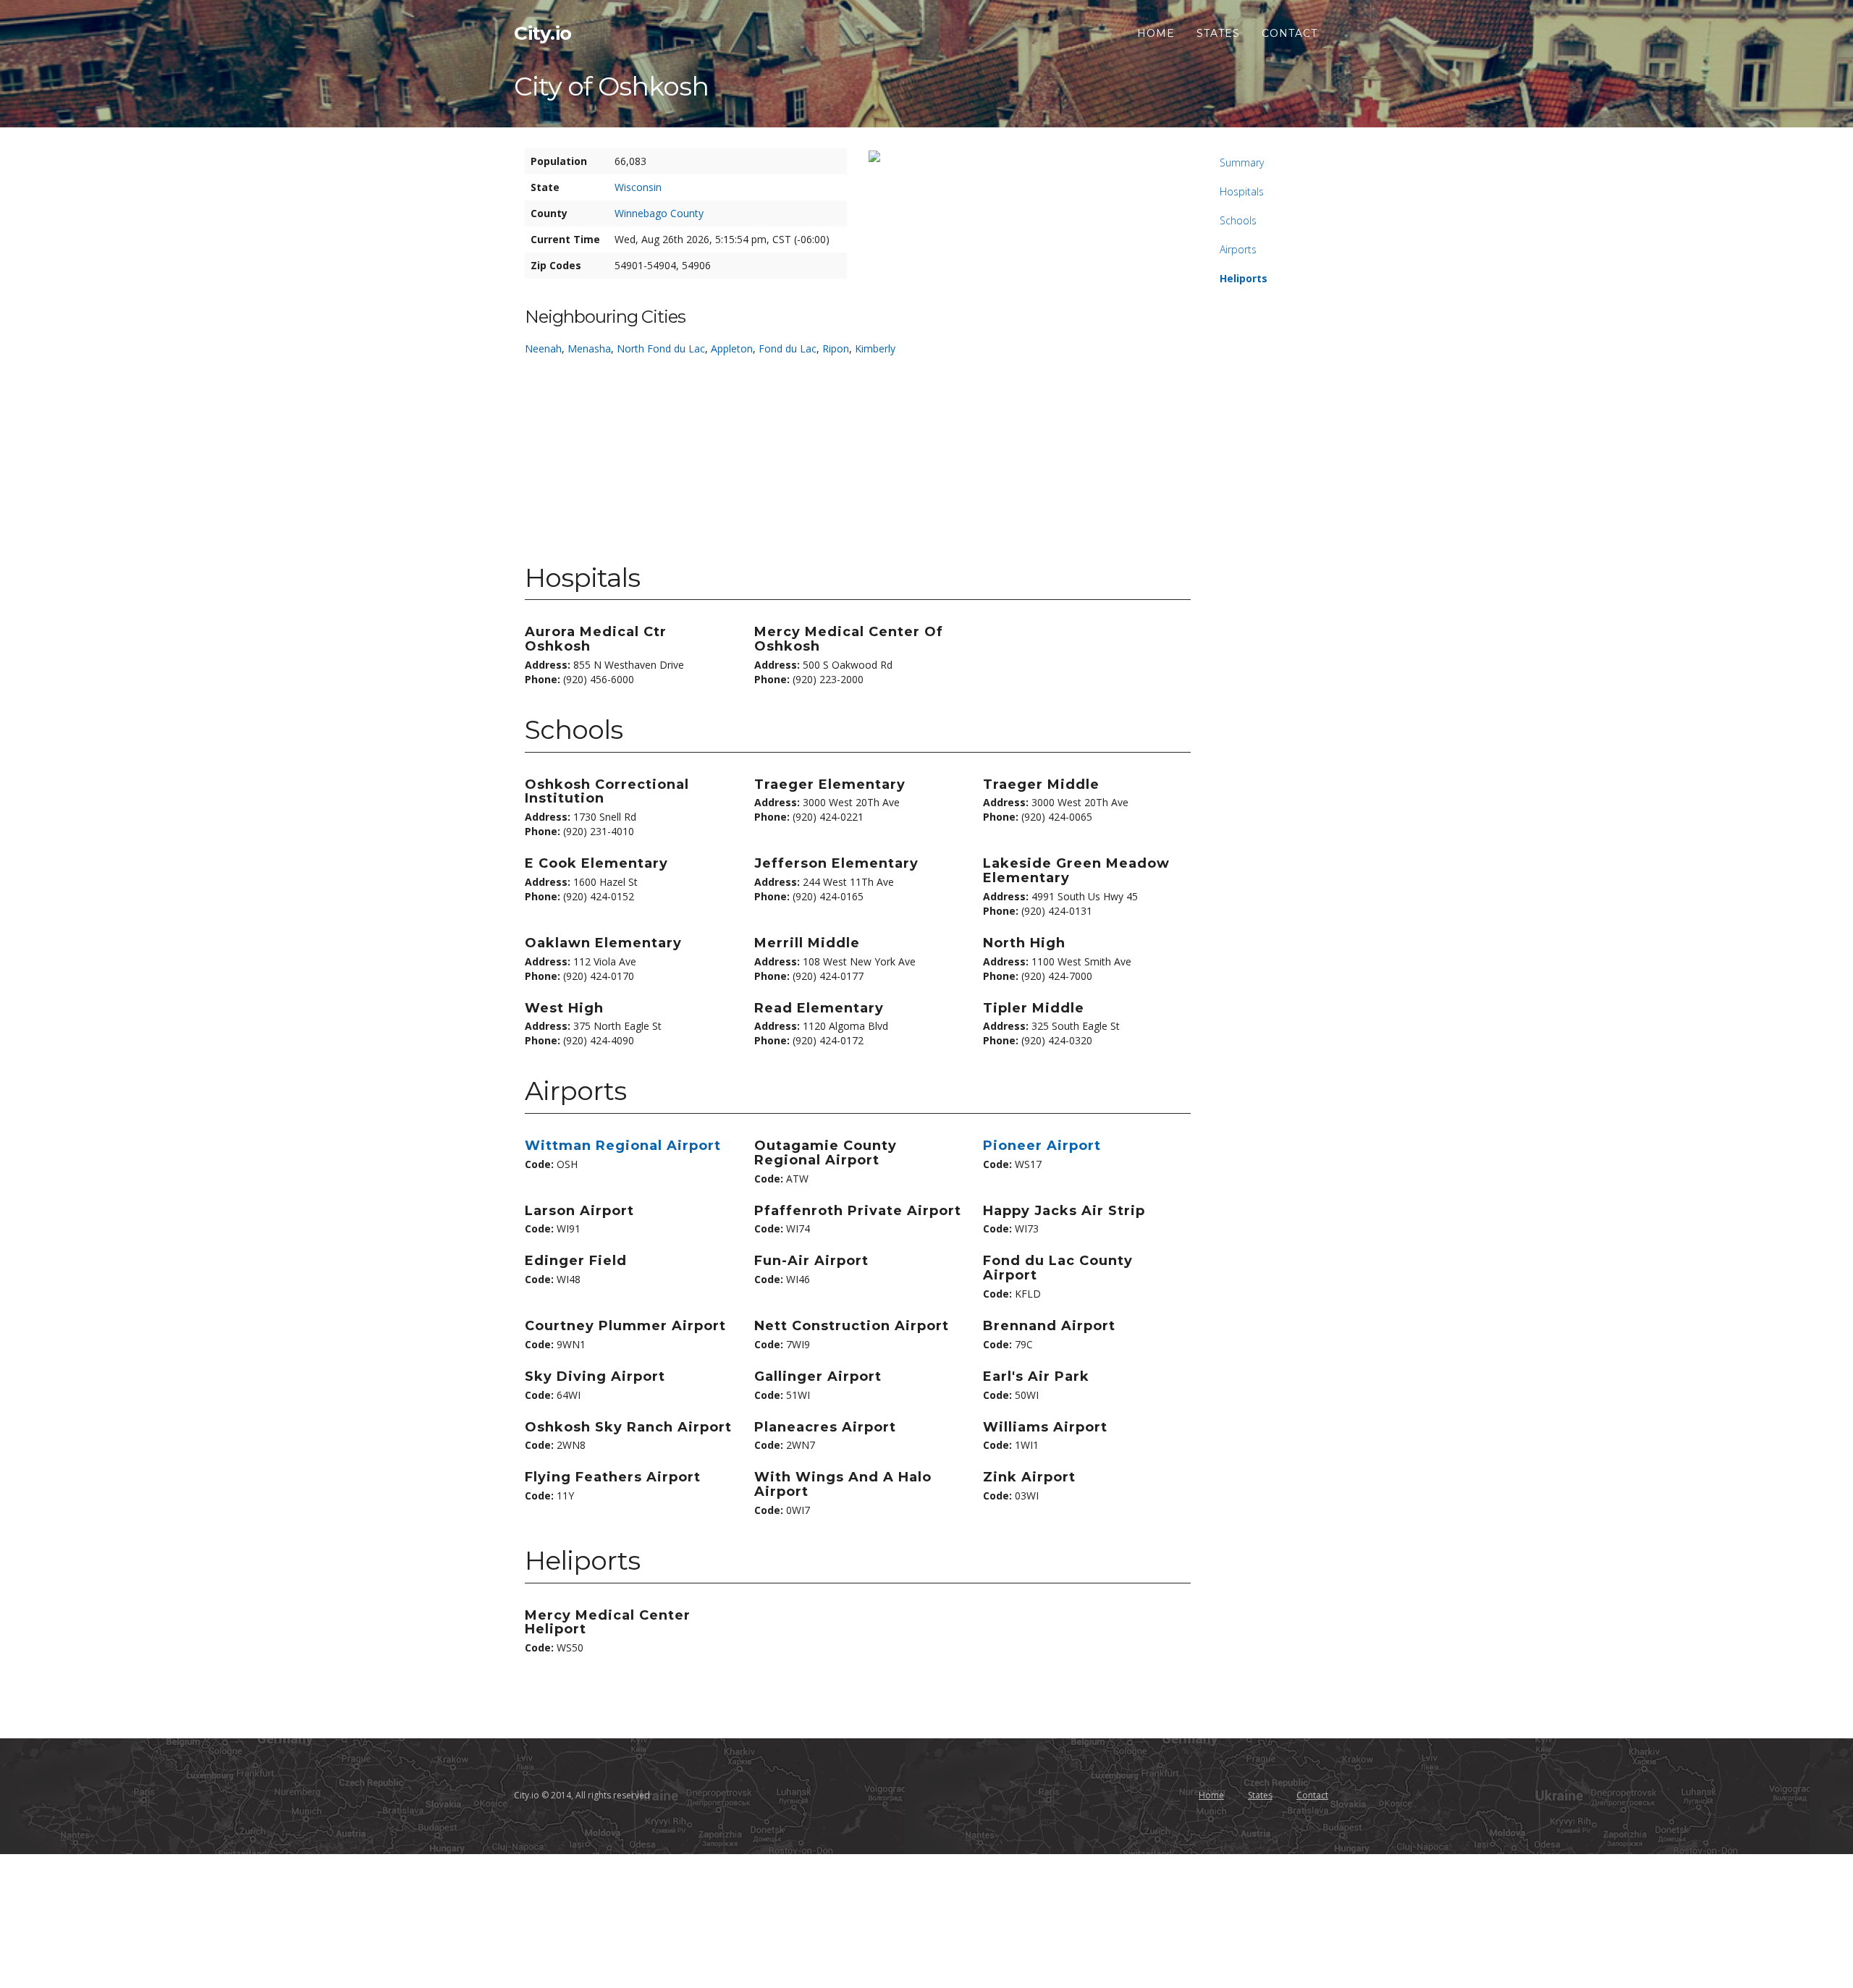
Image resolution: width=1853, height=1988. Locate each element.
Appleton (732, 348)
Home (1156, 33)
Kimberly (875, 348)
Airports (1238, 249)
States (1218, 33)
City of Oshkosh (611, 86)
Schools (1238, 220)
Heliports (1244, 278)
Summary (1242, 162)
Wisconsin (638, 187)
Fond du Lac (788, 348)
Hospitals (1242, 191)
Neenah (543, 348)
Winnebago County (659, 213)
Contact (1289, 33)
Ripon (836, 348)
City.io (543, 33)
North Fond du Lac (661, 348)
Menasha (589, 348)
